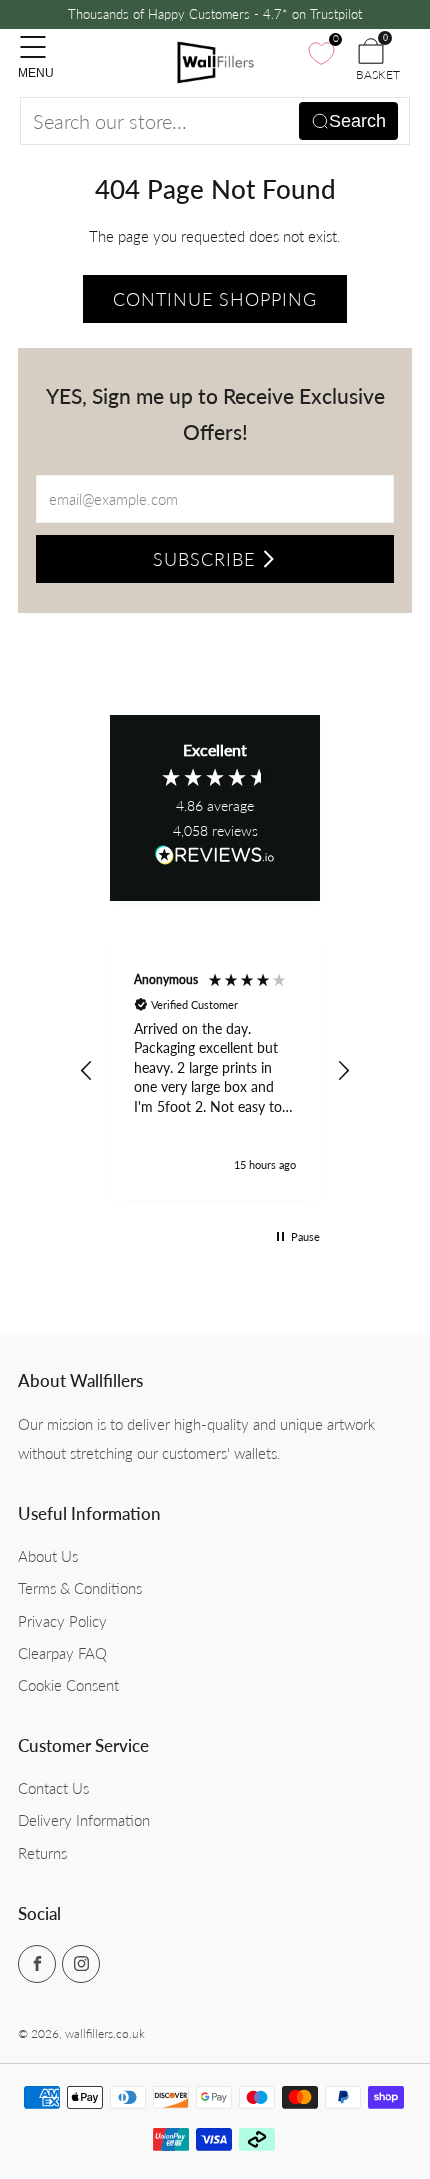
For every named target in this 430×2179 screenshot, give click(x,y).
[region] (215, 1071)
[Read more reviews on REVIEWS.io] (215, 860)
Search (357, 121)
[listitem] (215, 14)
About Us (48, 1556)
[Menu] (28, 37)
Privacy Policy (62, 1621)
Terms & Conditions (80, 1588)
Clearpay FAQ (62, 1653)
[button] (87, 1071)
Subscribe (204, 559)
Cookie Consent (68, 1685)
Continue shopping (215, 299)
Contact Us (53, 1788)
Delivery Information (84, 1820)
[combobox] (215, 121)
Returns (42, 1853)
